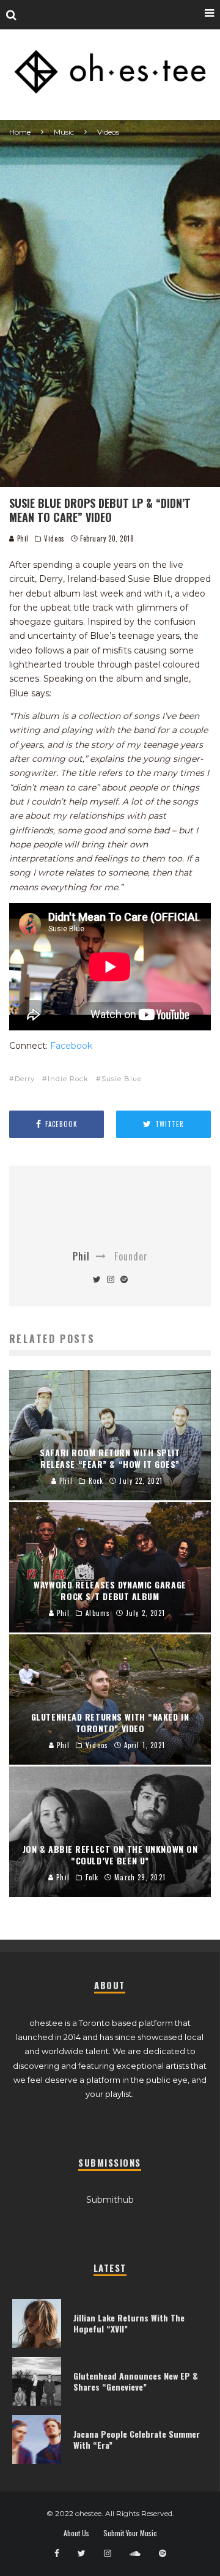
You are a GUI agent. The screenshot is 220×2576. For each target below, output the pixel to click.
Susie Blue (122, 1079)
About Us (76, 2533)
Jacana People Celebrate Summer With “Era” (137, 2439)
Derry (25, 1079)
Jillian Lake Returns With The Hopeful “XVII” (129, 2323)
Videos (54, 538)
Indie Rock (68, 1079)
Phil (22, 538)
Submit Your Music (130, 2533)
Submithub (110, 2200)
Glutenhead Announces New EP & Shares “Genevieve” (136, 2381)
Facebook (71, 1046)
